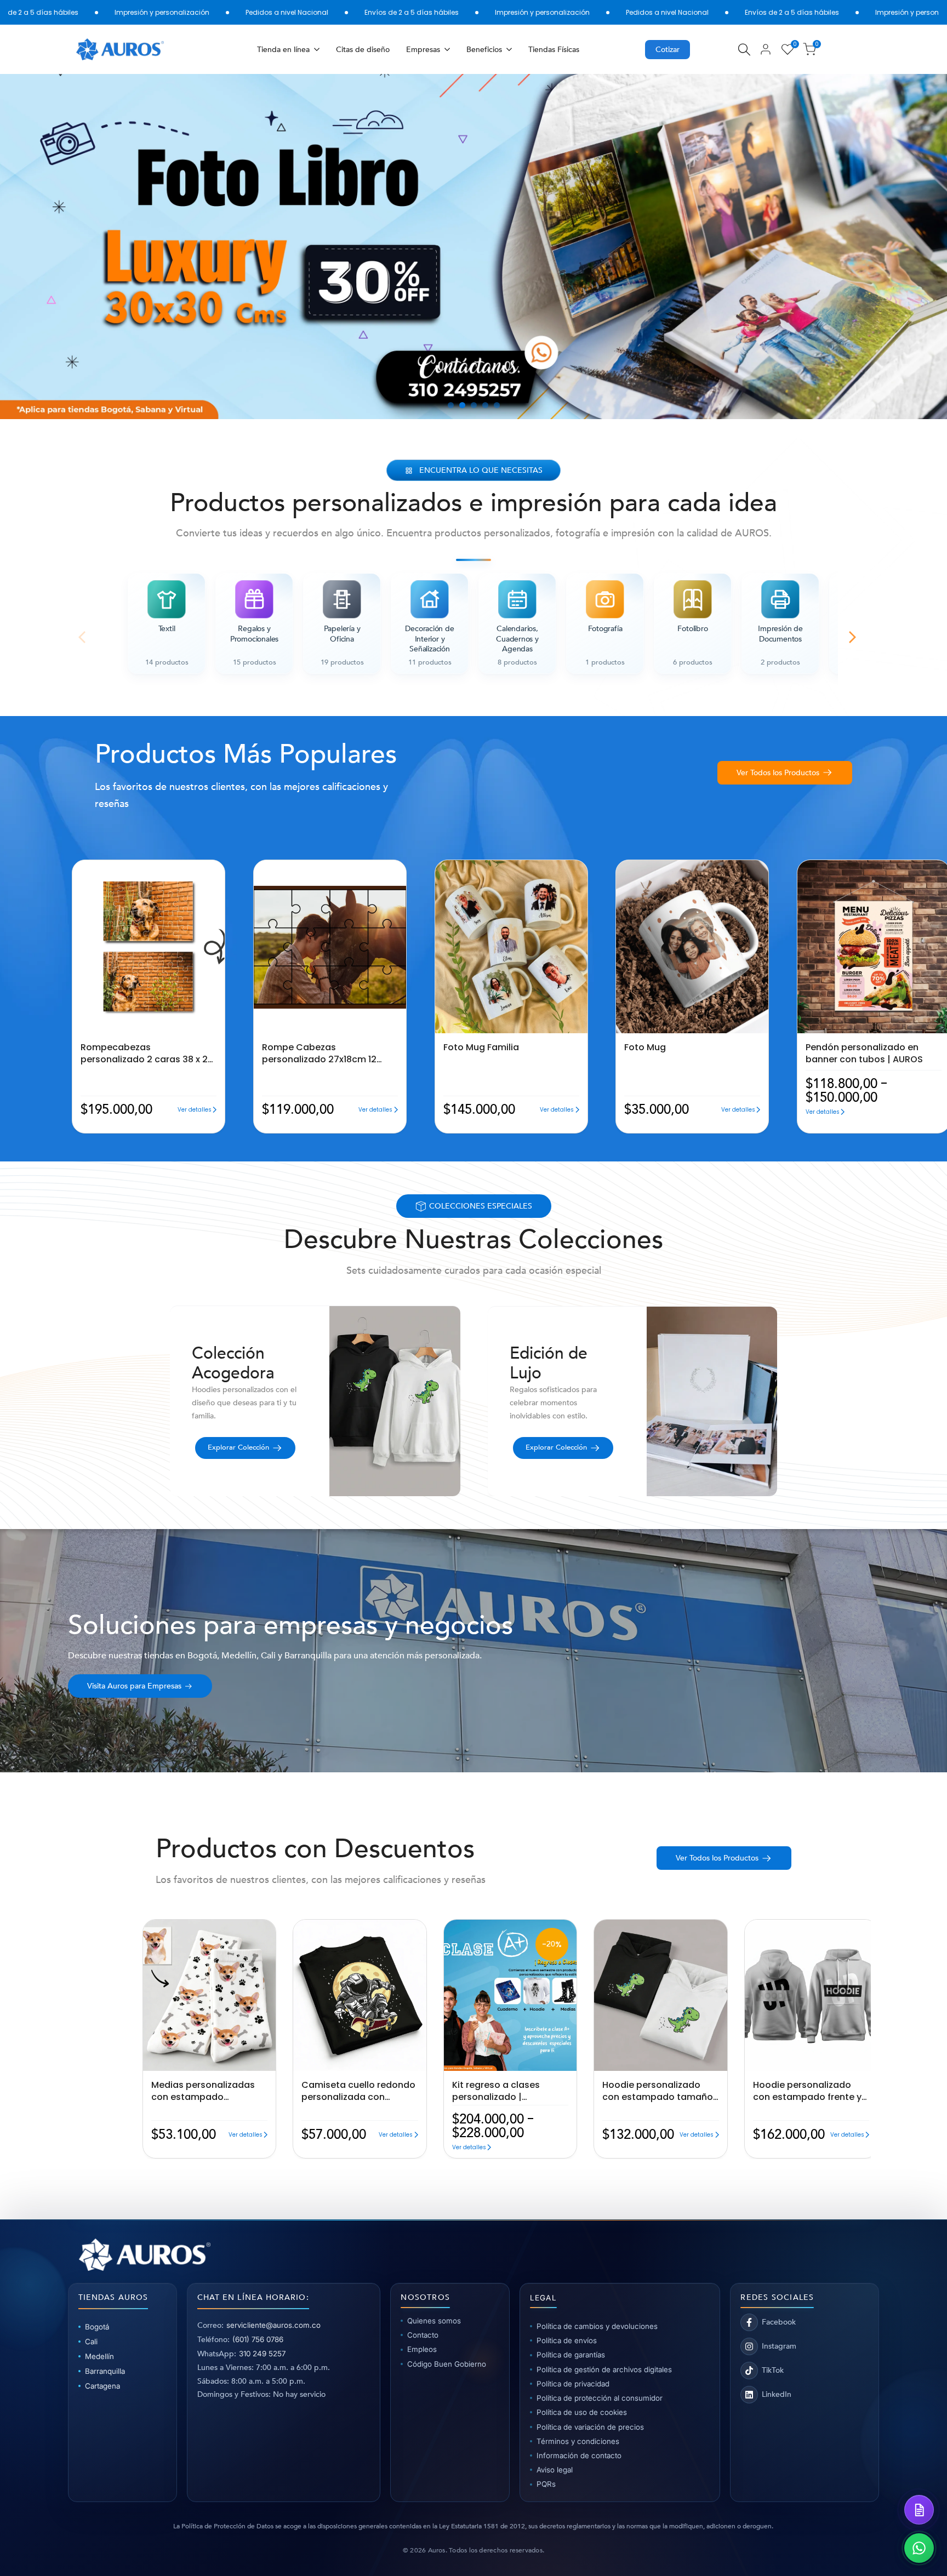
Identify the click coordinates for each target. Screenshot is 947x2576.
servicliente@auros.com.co (273, 2325)
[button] (75, 869)
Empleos (422, 2349)
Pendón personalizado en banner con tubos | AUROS (864, 1053)
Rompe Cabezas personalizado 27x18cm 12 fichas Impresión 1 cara (319, 1053)
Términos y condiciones (578, 2441)
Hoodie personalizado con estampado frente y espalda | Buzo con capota (807, 2091)
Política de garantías (571, 2355)
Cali (91, 2342)
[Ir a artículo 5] (497, 405)
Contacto (423, 2335)
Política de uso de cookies (582, 2412)
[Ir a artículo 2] (462, 405)
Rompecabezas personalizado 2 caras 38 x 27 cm (147, 1053)
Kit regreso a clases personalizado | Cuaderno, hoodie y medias (496, 2091)
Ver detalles (195, 1110)
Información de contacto (579, 2455)
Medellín (99, 2356)
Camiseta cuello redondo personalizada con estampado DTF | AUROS (358, 2091)
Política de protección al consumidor (600, 2398)
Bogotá (97, 2327)
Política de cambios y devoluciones (597, 2326)
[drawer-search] (744, 50)
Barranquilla (105, 2371)
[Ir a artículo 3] (474, 405)
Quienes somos (434, 2321)
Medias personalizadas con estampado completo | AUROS (203, 2091)
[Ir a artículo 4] (485, 405)
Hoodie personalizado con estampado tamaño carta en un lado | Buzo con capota (658, 2091)
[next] (907, 247)
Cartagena (102, 2386)
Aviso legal (555, 2470)
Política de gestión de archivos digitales (604, 2369)
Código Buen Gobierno (447, 2364)
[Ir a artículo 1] (451, 405)
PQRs (546, 2484)
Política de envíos (567, 2340)
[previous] (40, 247)
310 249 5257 (262, 2354)
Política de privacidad (573, 2384)
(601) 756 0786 (258, 2339)
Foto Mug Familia (481, 1047)
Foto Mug (645, 1047)
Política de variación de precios (590, 2427)
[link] (473, 247)
